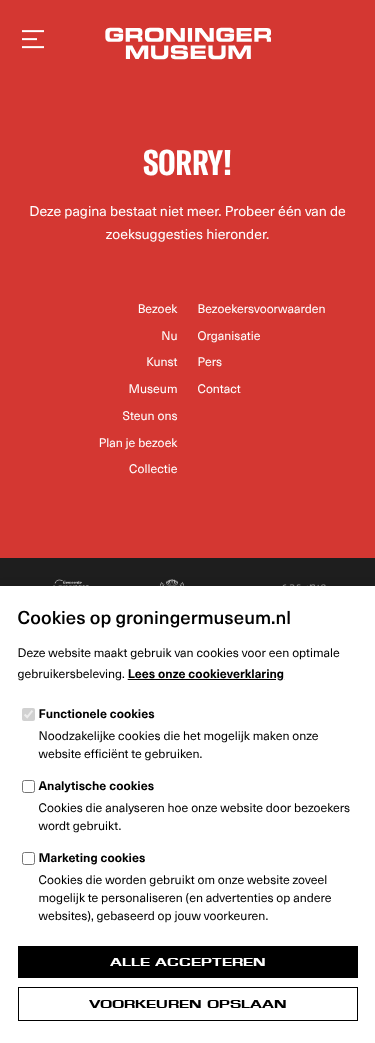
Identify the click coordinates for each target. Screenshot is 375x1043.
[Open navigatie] (33, 40)
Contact (219, 389)
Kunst (161, 362)
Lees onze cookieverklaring (206, 674)
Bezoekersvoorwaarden (262, 309)
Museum (153, 389)
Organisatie (229, 336)
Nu (169, 336)
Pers (210, 362)
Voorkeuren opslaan (188, 1004)
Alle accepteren (188, 962)
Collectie (153, 469)
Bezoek (158, 309)
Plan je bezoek (138, 443)
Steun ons (150, 416)
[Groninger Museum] (187, 46)
